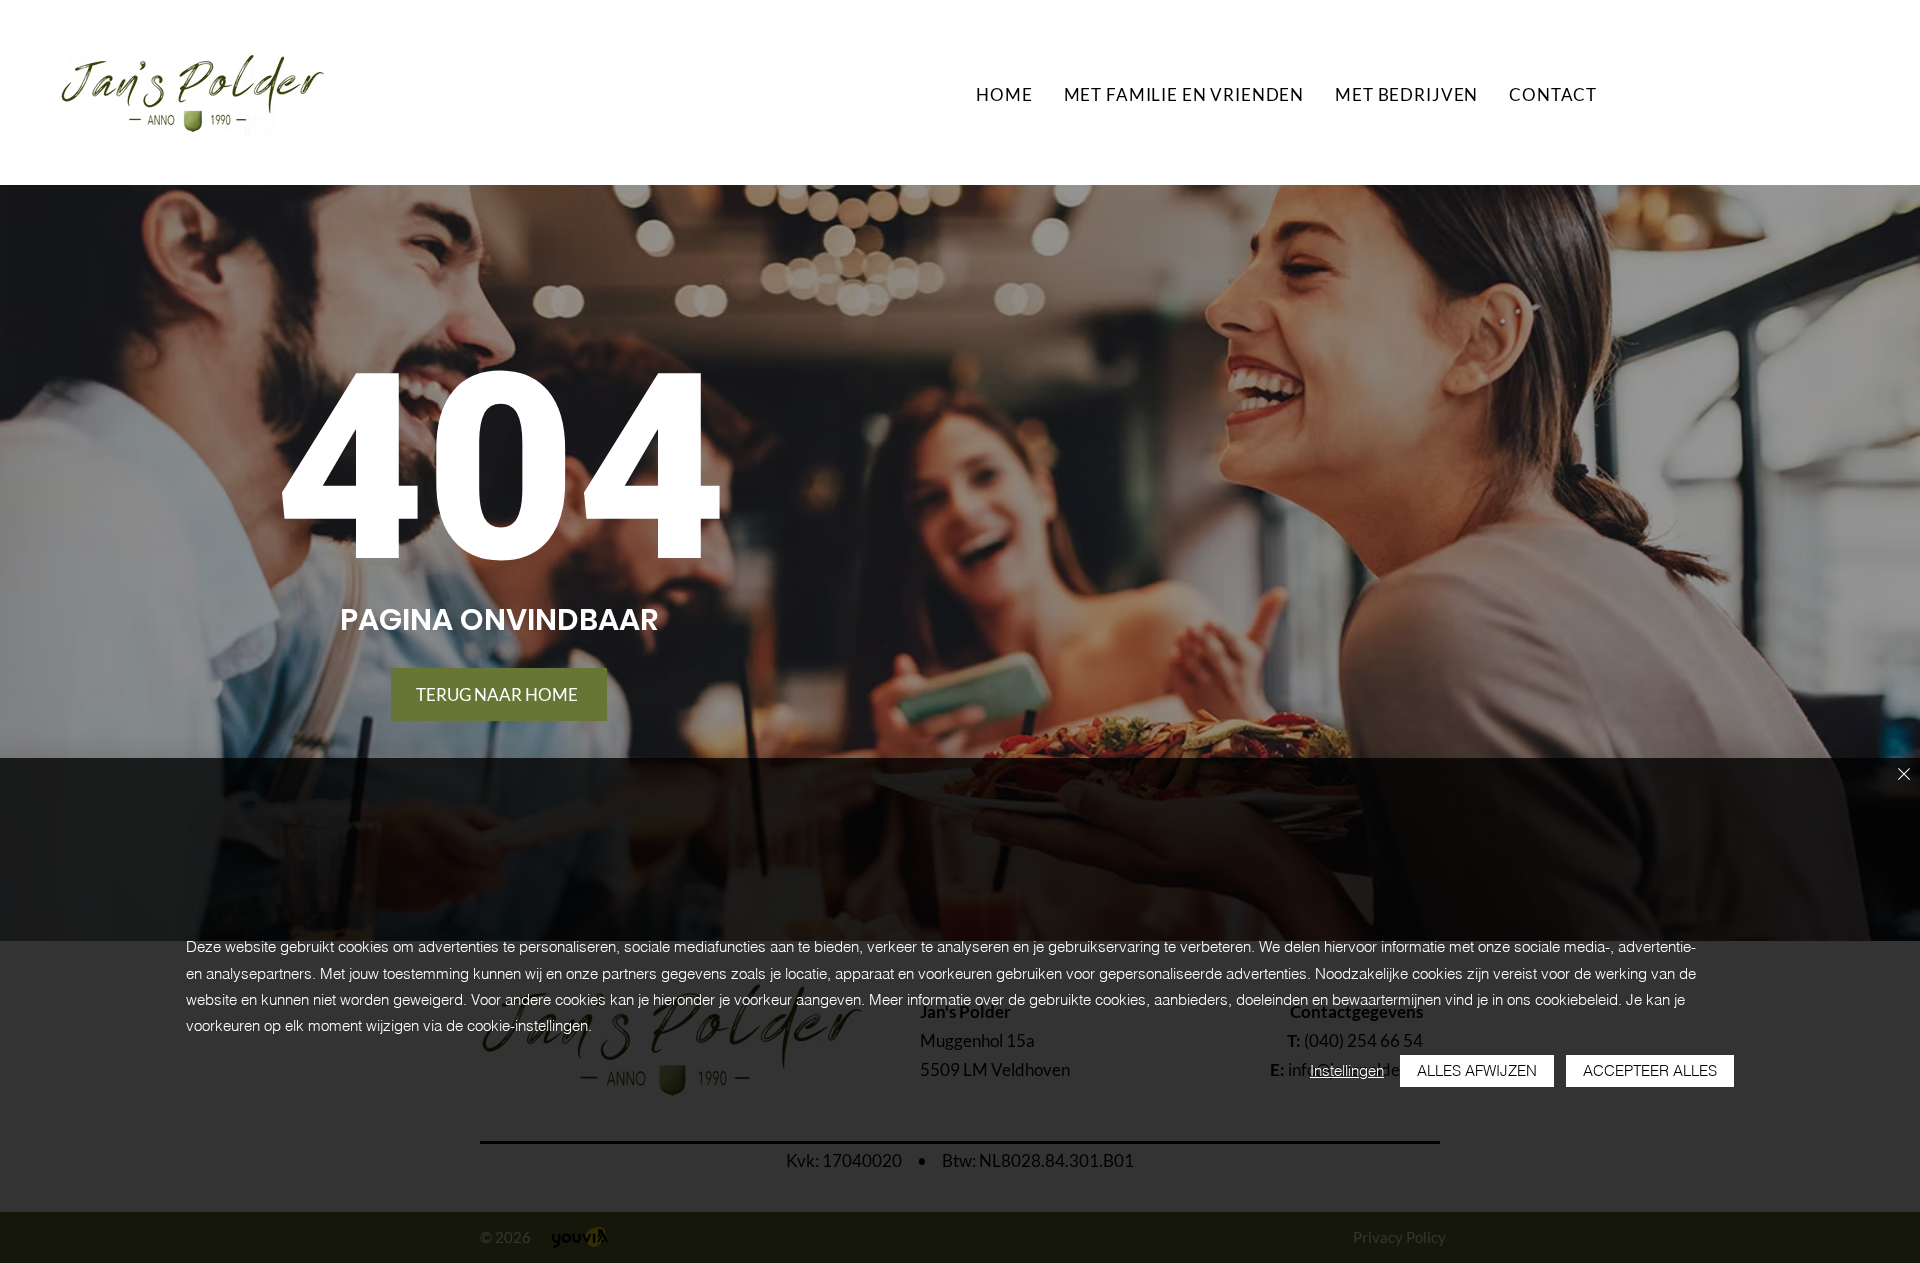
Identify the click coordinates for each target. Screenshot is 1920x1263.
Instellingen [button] (1347, 1070)
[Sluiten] (1904, 775)
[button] (1184, 94)
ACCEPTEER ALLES (1650, 1070)
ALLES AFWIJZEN (1477, 1070)
